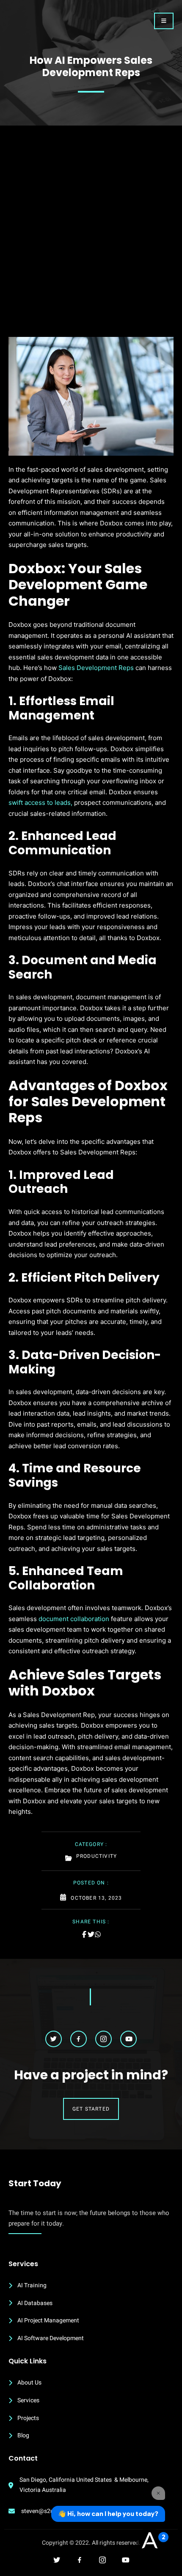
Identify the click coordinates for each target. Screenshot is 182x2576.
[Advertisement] (91, 242)
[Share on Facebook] (84, 1934)
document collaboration (74, 1619)
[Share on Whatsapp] (98, 1934)
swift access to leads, (40, 803)
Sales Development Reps (96, 668)
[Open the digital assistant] (149, 2541)
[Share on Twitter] (91, 1934)
